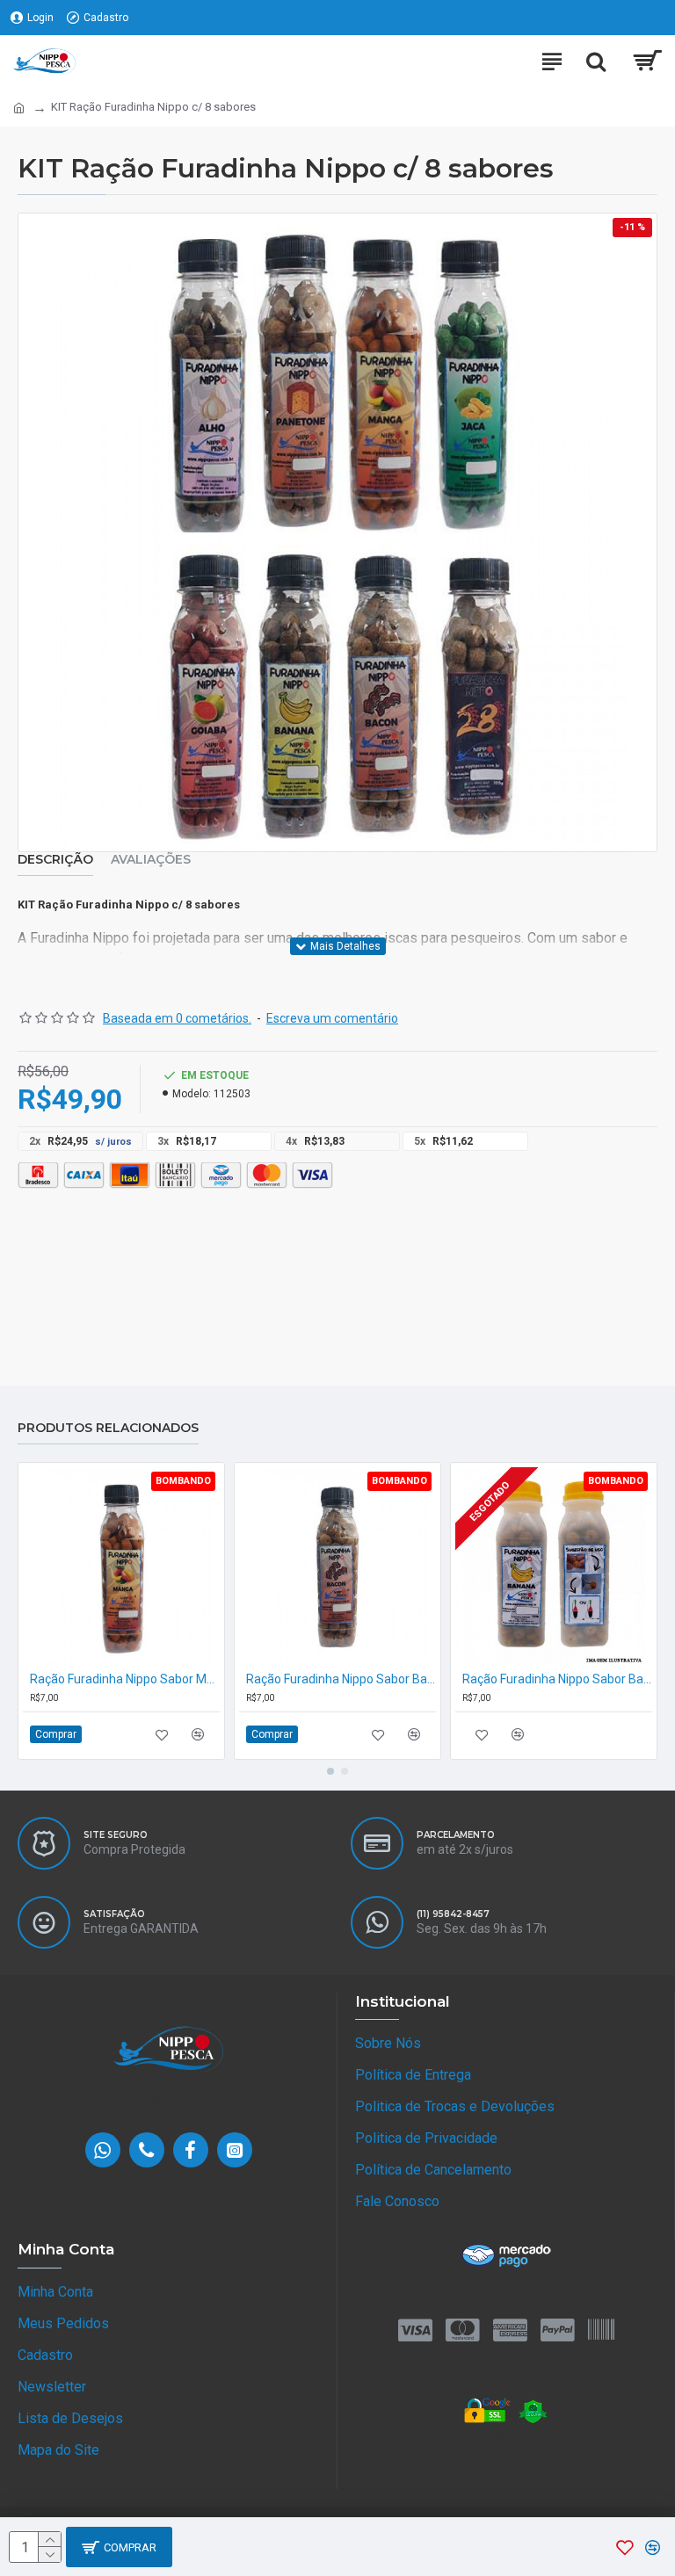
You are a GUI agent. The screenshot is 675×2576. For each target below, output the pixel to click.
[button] (330, 1771)
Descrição (55, 860)
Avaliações (151, 860)
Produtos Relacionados (108, 1428)
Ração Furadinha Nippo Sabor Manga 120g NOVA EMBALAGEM (125, 1679)
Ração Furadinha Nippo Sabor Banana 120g (557, 1679)
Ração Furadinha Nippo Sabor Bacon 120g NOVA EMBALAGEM (341, 1679)
